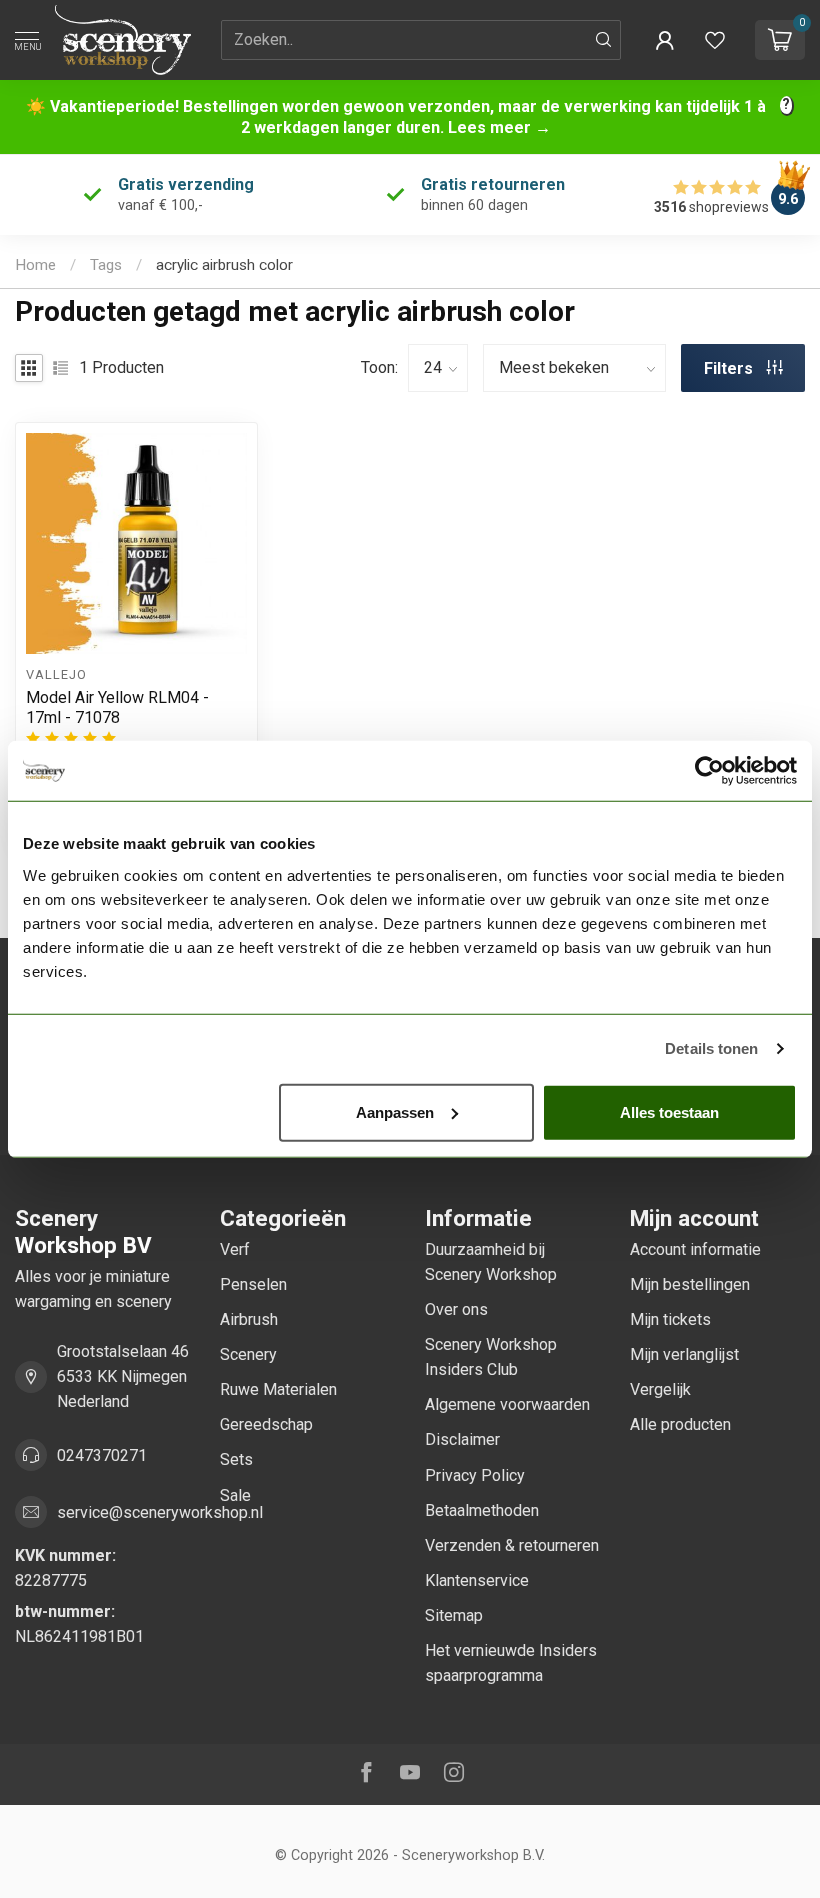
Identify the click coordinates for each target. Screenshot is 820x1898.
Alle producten (680, 1424)
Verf (235, 1249)
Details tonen (711, 1048)
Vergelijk (660, 1389)
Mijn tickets (670, 1319)
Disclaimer (462, 1439)
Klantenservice (477, 1580)
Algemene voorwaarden (507, 1404)
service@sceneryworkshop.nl (160, 1512)
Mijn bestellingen (690, 1284)
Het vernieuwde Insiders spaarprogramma (511, 1663)
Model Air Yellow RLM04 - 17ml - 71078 (117, 707)
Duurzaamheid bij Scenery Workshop (491, 1262)
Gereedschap (266, 1424)
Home (35, 265)
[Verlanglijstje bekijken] (715, 40)
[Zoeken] (604, 40)
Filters (730, 368)
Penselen (253, 1284)
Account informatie (695, 1249)
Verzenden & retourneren (512, 1545)
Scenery (248, 1354)
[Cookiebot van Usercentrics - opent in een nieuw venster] (709, 771)
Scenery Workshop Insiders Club (491, 1357)
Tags (106, 265)
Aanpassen (395, 1111)
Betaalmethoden (482, 1510)
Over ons (456, 1309)
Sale (235, 1495)
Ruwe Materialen (278, 1389)
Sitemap (454, 1615)
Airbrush (249, 1319)
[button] (665, 40)
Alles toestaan (669, 1111)
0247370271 (102, 1455)
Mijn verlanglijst (684, 1354)
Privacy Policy (475, 1475)
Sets (236, 1459)
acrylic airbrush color (224, 265)
